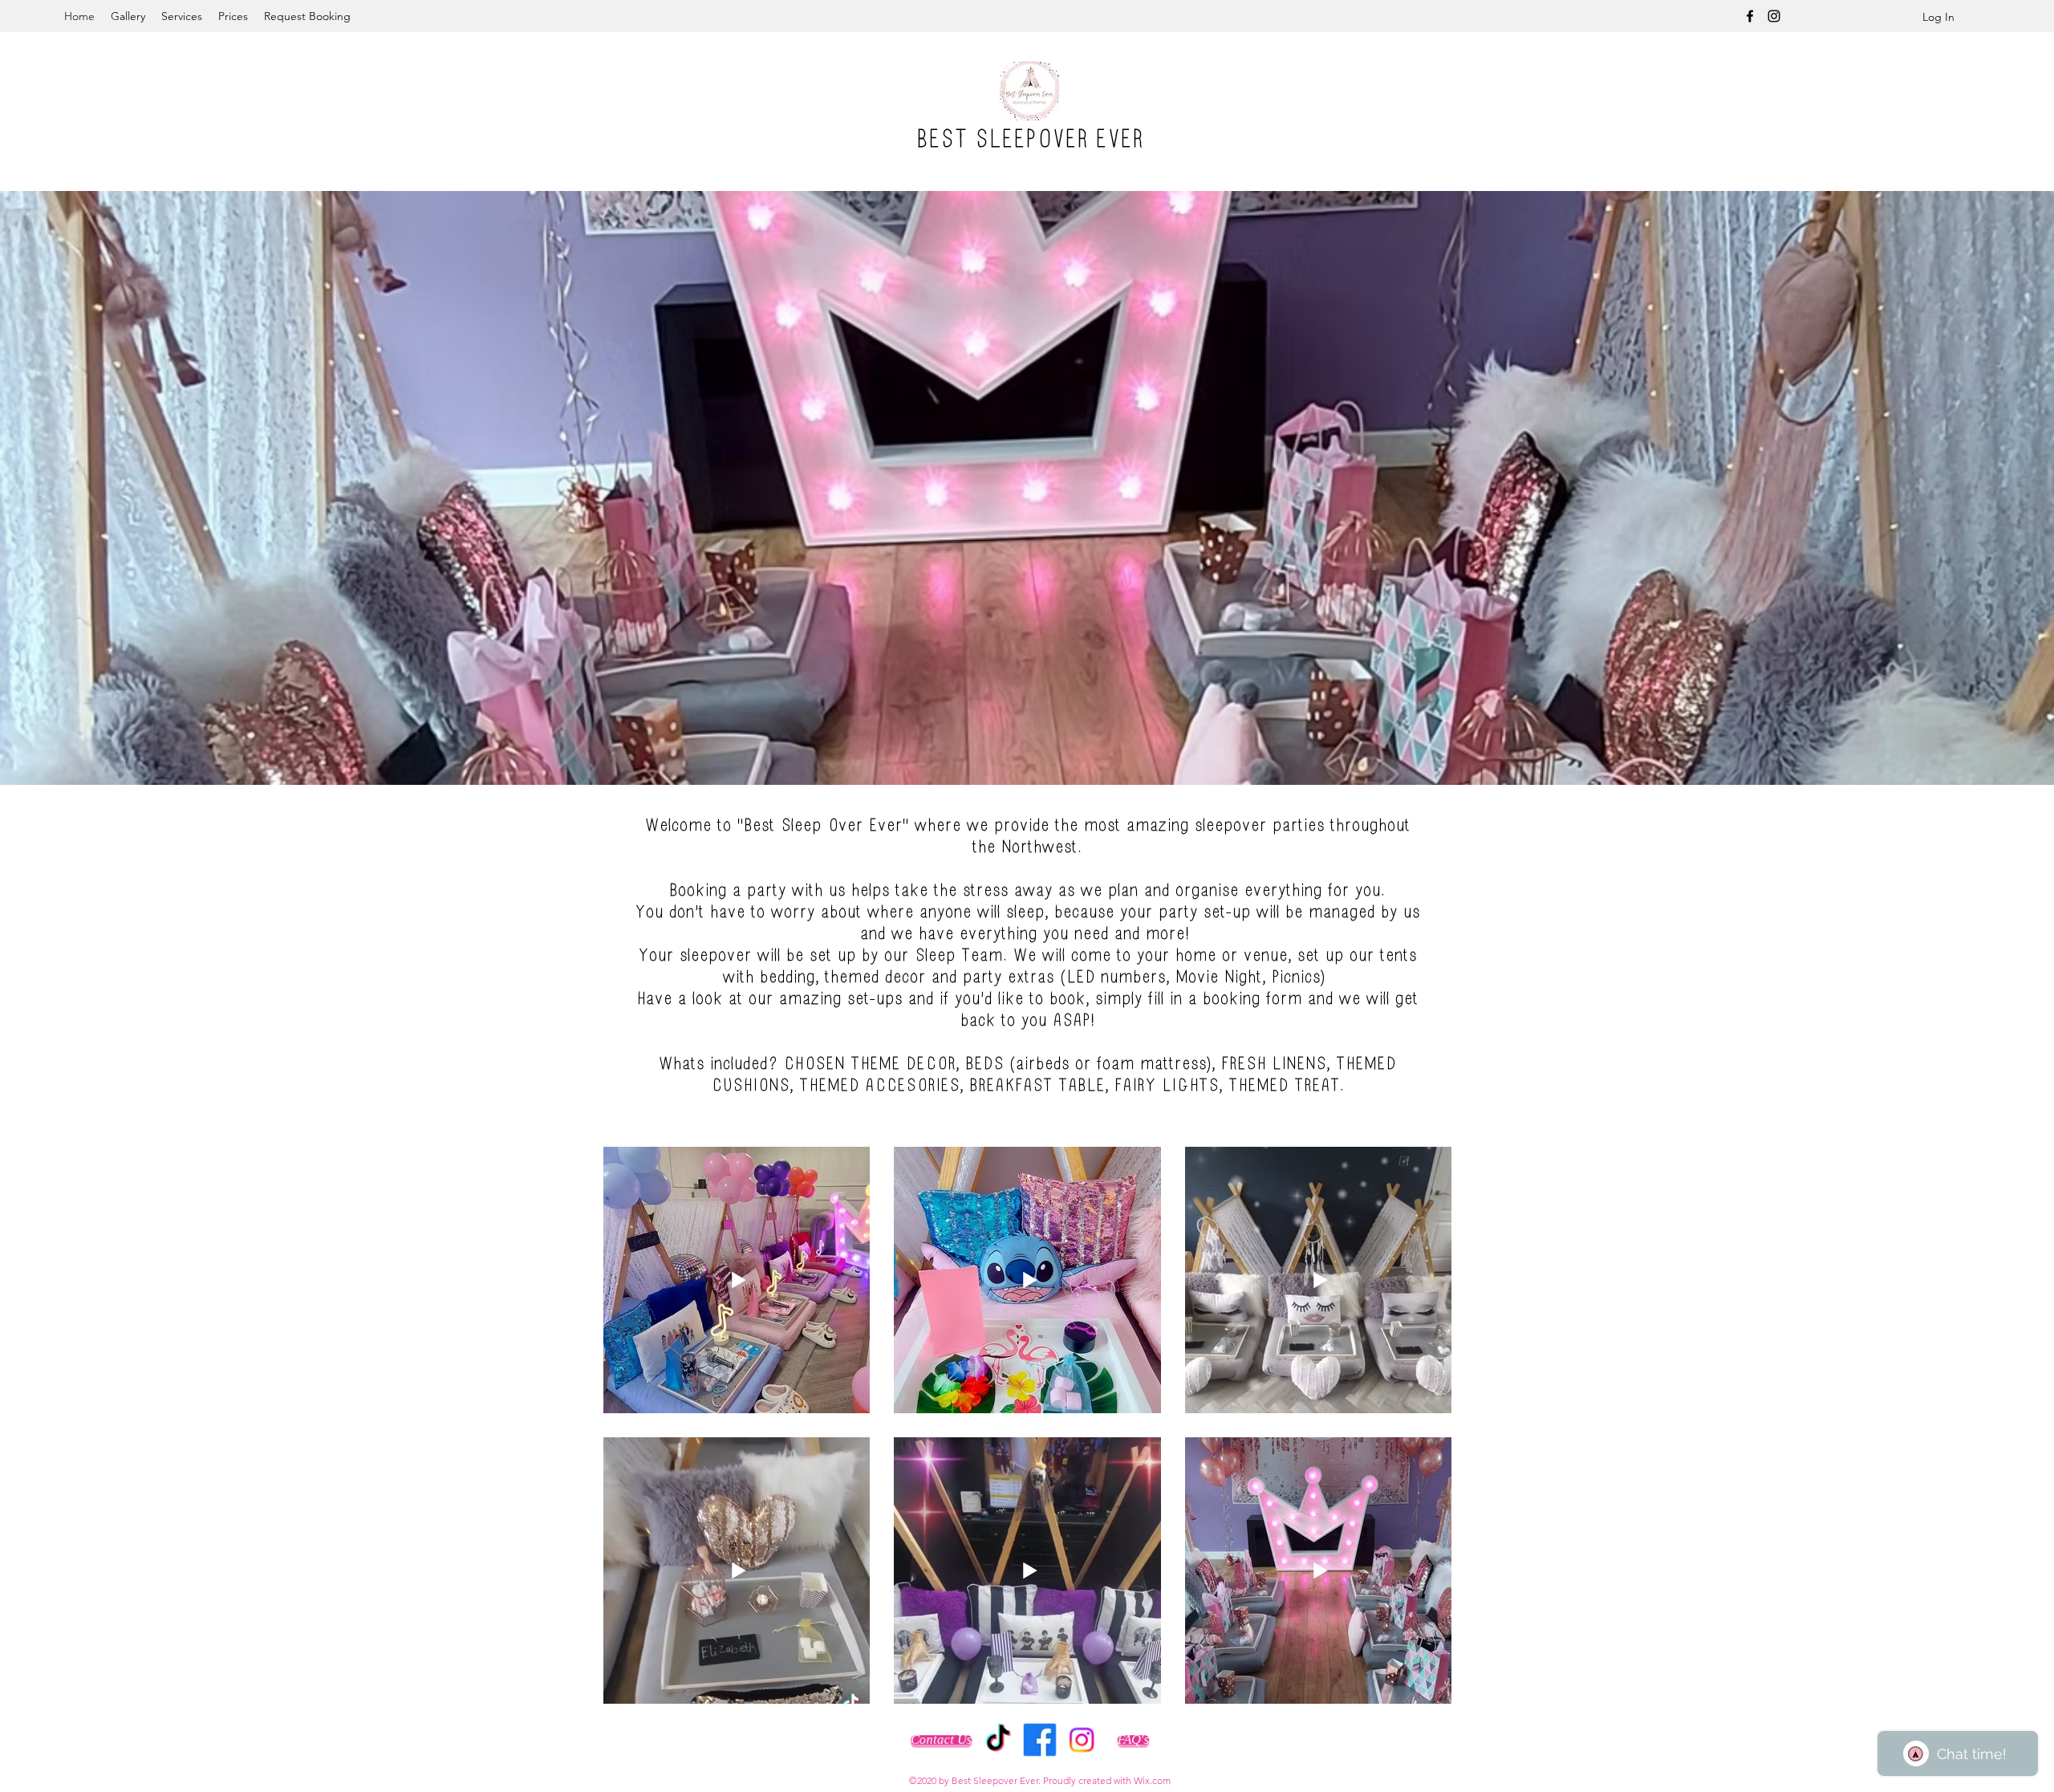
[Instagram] (1774, 16)
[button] (1017, 486)
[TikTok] (998, 1740)
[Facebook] (1750, 16)
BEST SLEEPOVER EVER (1030, 139)
